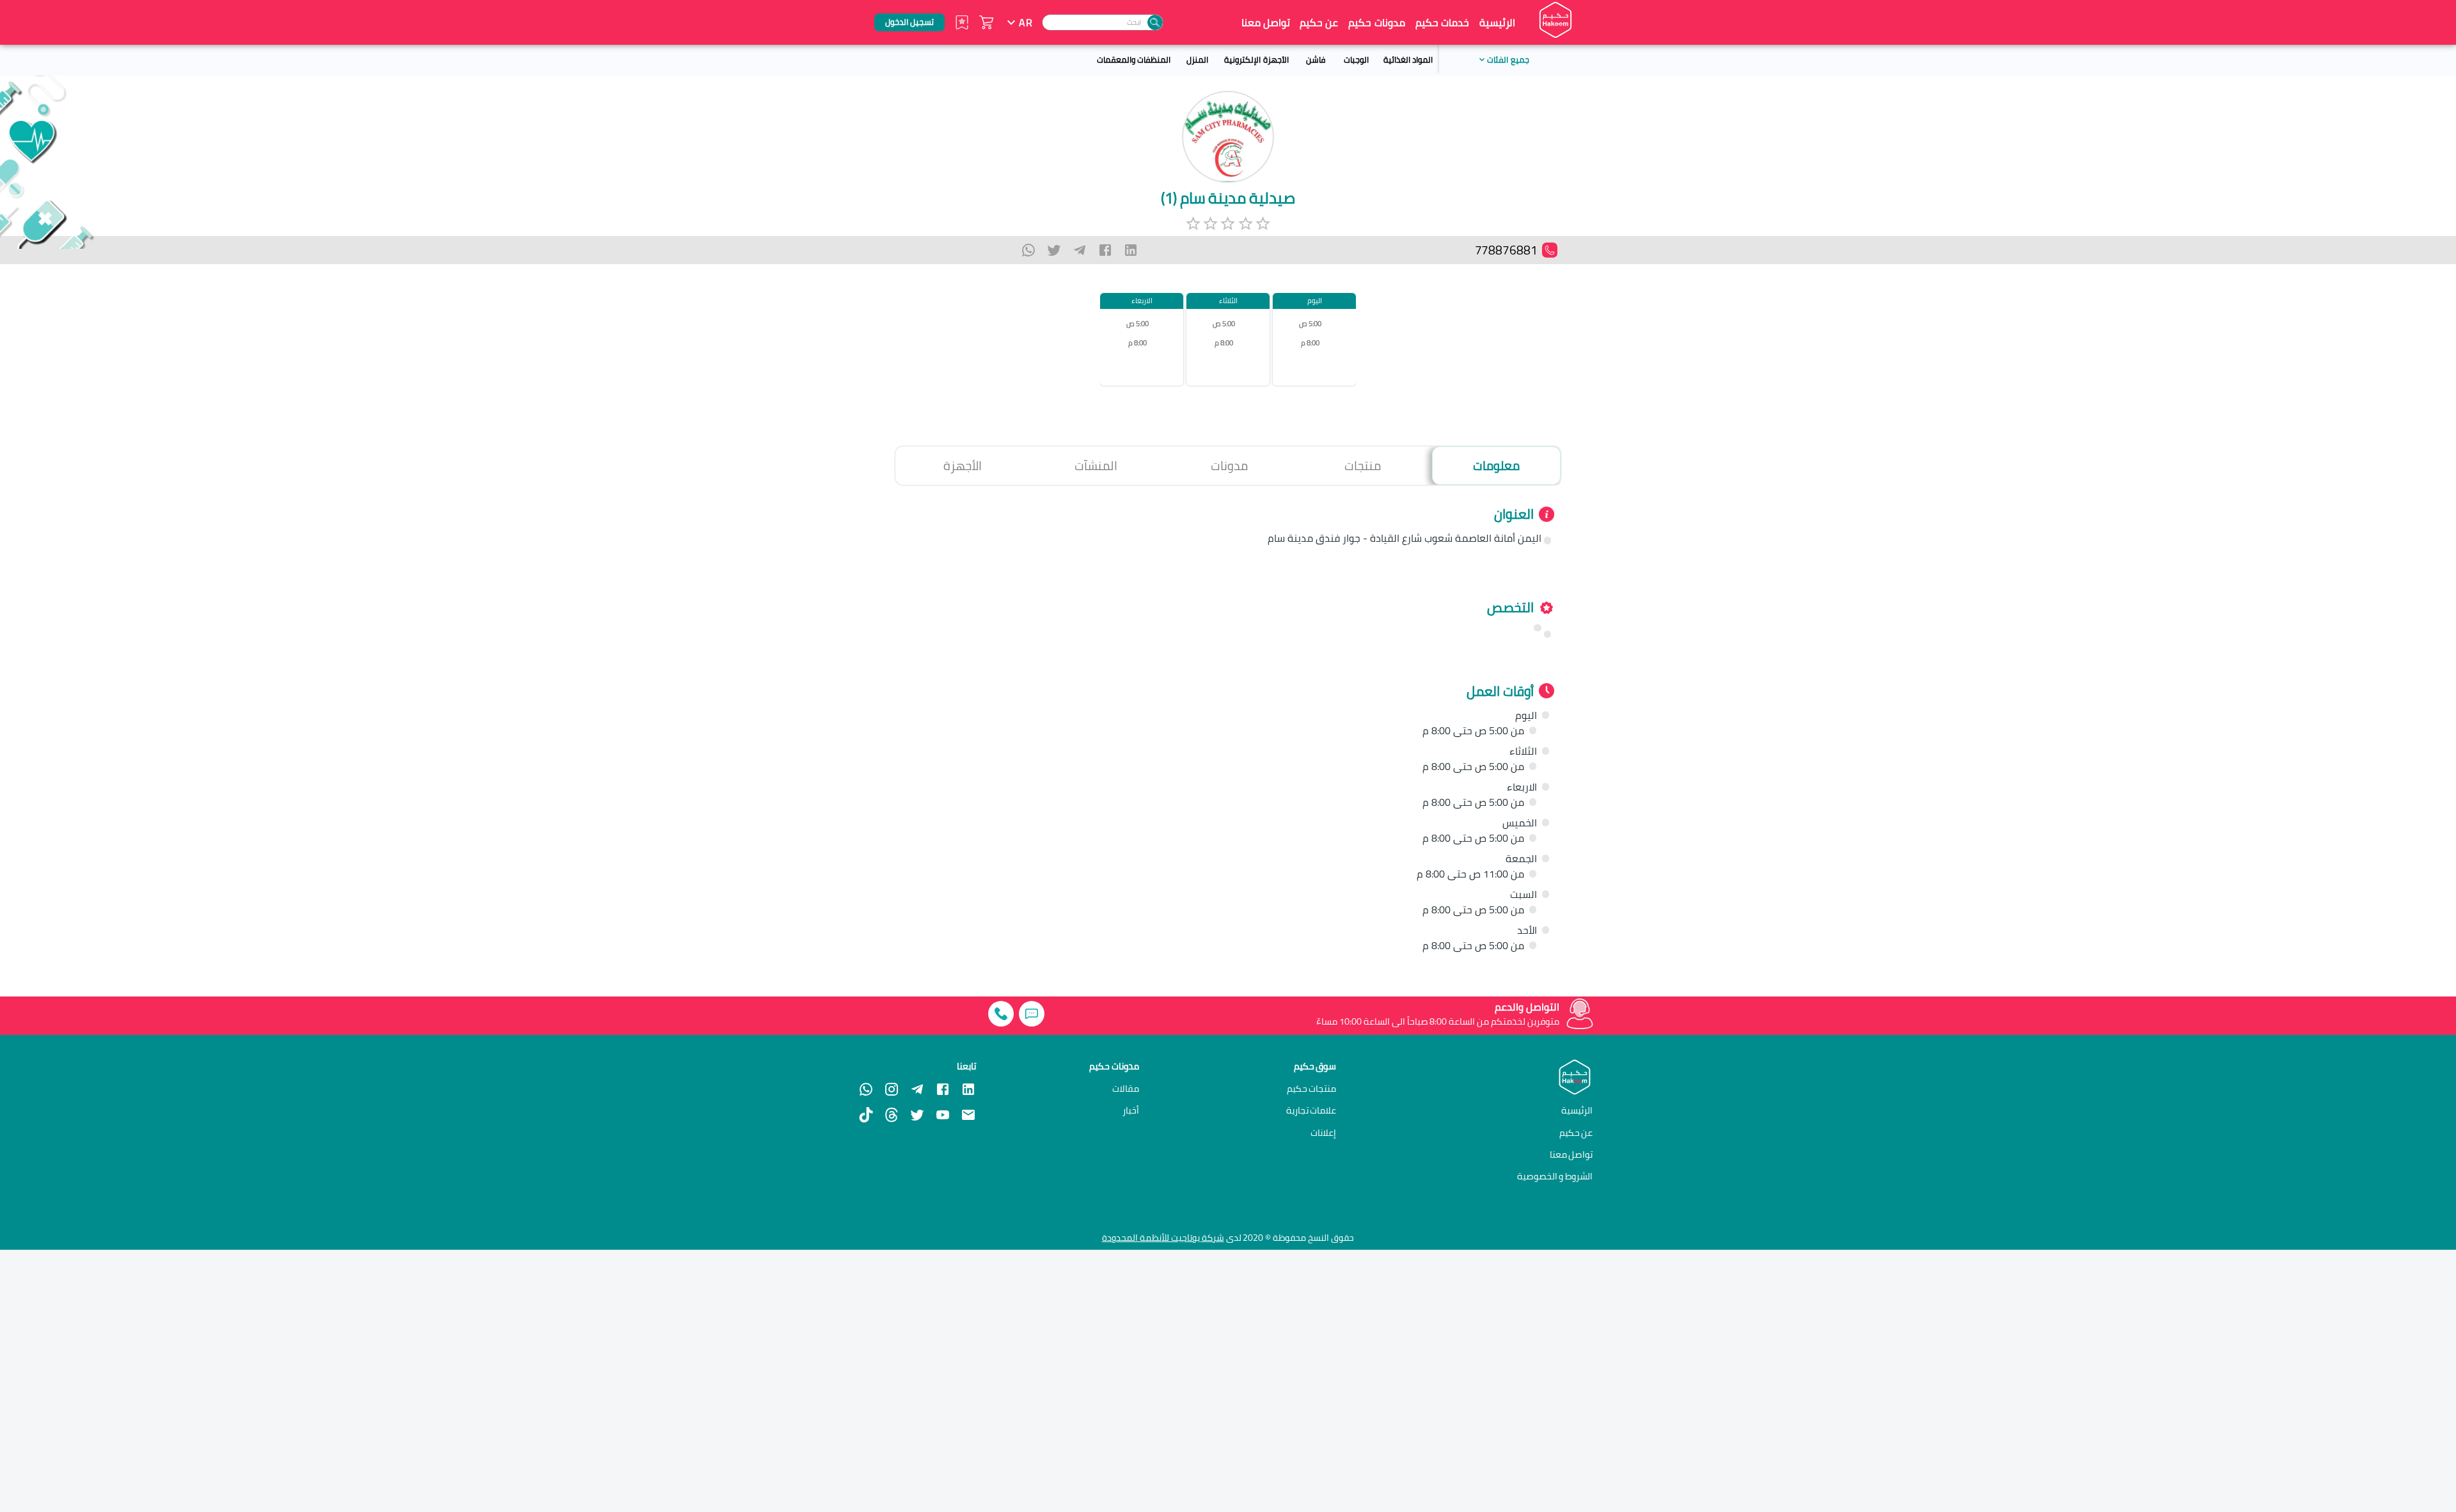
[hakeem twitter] (917, 1115)
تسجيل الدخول (909, 22)
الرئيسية (1497, 22)
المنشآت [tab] (1096, 466)
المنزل (1197, 59)
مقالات (1126, 1089)
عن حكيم (1319, 22)
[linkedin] (1131, 250)
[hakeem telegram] (917, 1089)
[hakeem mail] (968, 1115)
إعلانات (1323, 1133)
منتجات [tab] (1363, 466)
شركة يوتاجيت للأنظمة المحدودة (1163, 1238)
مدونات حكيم (1376, 22)
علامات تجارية (1311, 1110)
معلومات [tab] (1496, 466)
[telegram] (1080, 250)
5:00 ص (1310, 324)
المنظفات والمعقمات (1134, 59)
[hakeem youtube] (943, 1115)
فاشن (1316, 59)
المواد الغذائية (1408, 59)
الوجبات (1356, 59)
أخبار (1131, 1110)
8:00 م (1310, 343)
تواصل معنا (1266, 22)
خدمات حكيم (1442, 22)
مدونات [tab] (1229, 466)
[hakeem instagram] (892, 1089)
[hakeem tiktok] (866, 1115)
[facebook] (1105, 250)
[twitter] (1054, 250)
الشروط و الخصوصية (1555, 1176)
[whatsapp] (1028, 250)
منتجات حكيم (1312, 1089)
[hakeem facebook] (943, 1089)
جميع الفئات (1508, 59)
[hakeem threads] (892, 1115)
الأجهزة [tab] (963, 466)
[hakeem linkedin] (968, 1088)
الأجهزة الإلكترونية (1256, 59)
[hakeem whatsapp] (866, 1089)
